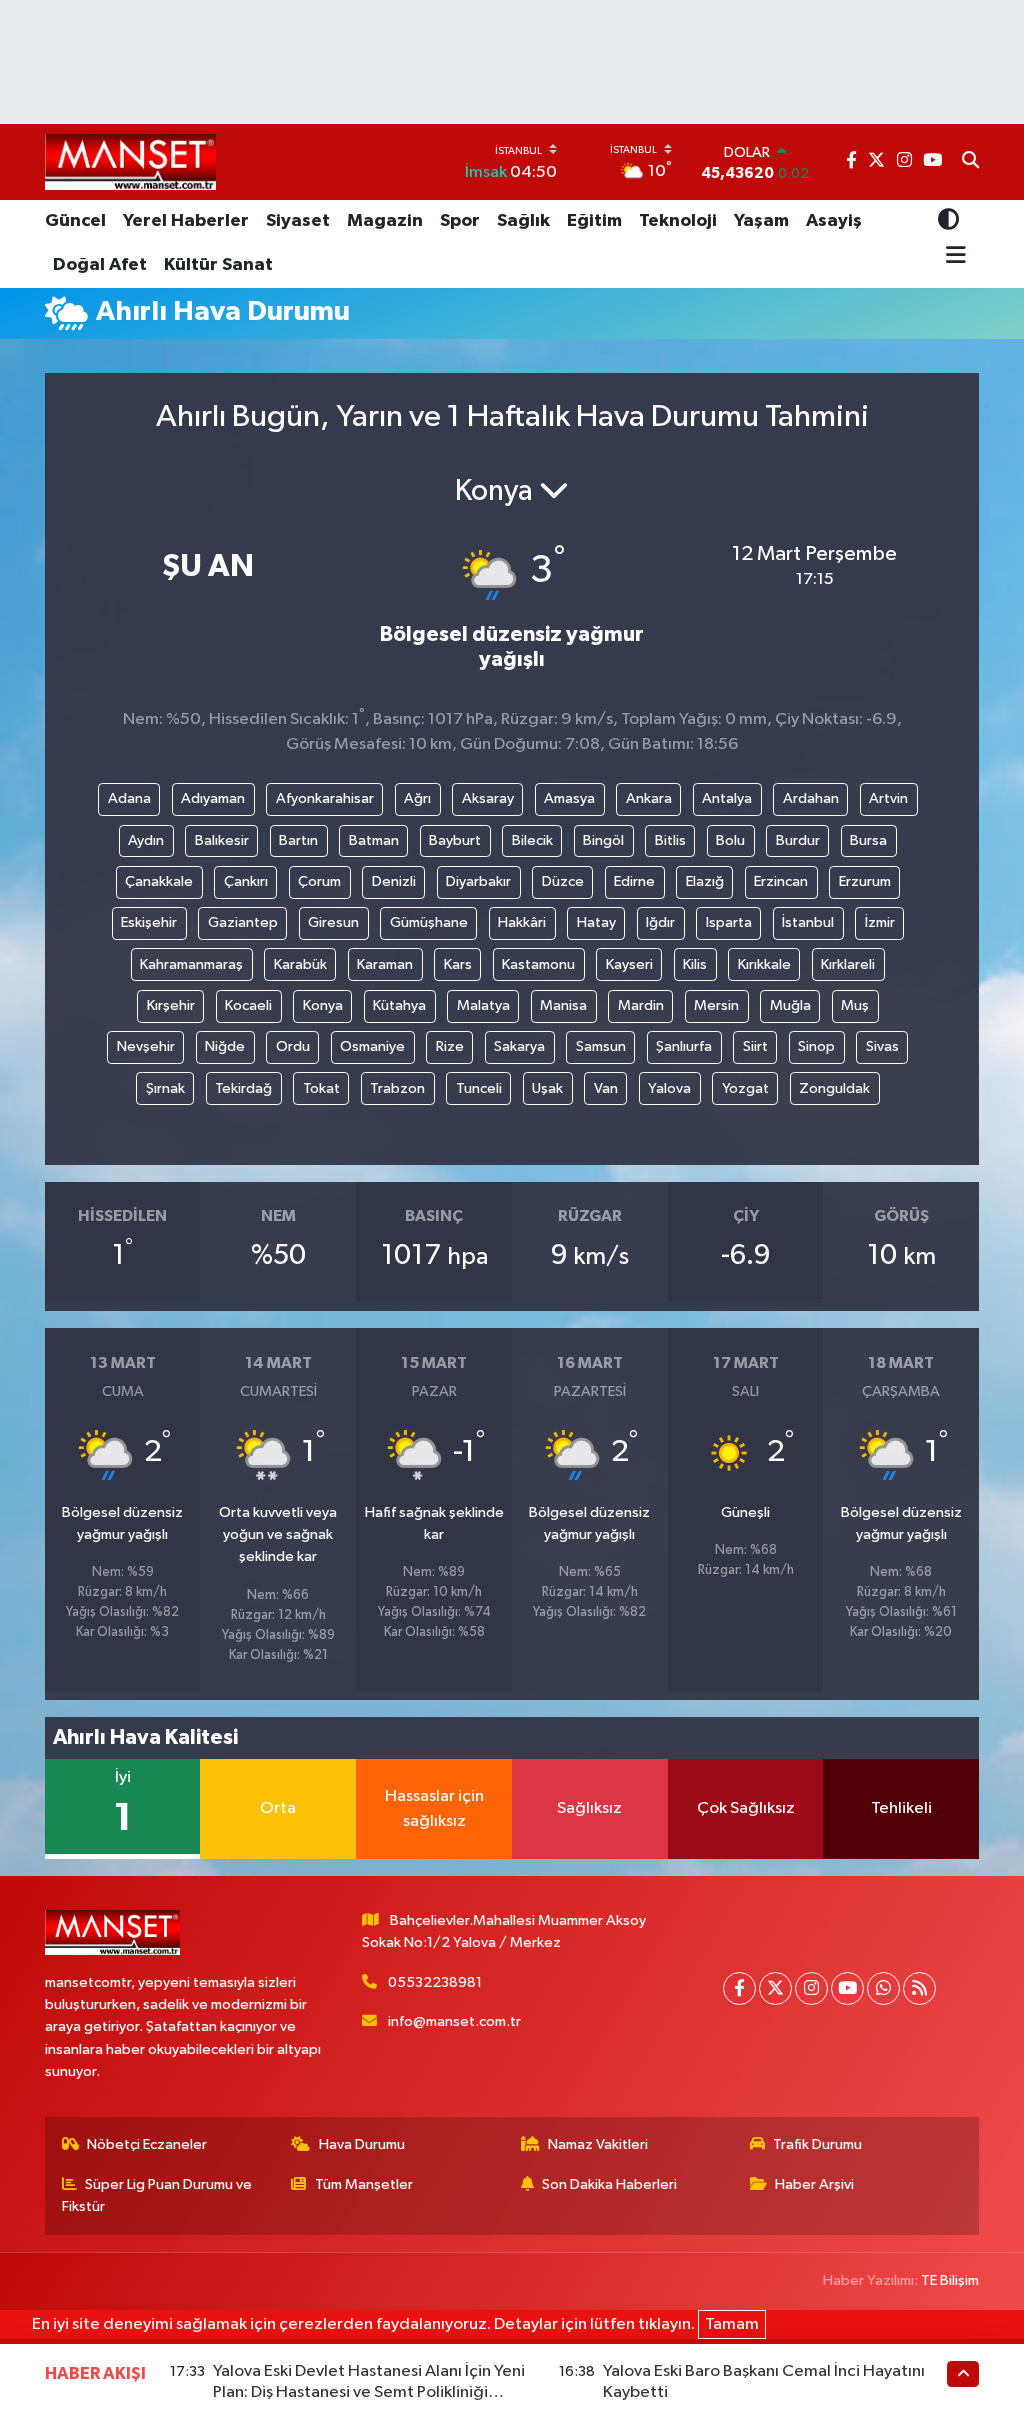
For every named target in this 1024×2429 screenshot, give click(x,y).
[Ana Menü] (952, 256)
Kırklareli (848, 964)
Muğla (790, 1005)
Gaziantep (243, 922)
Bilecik (532, 840)
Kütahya (399, 1005)
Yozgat (745, 1088)
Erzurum (865, 881)
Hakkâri (522, 922)
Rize (450, 1046)
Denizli (394, 881)
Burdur (798, 840)
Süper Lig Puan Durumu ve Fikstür (157, 2195)
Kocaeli (248, 1005)
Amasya (569, 798)
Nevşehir (146, 1046)
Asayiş (834, 221)
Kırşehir (171, 1005)
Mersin (716, 1005)
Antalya (727, 798)
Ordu (293, 1046)
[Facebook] (739, 1988)
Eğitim (594, 221)
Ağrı (417, 798)
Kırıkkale (764, 964)
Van (606, 1088)
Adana (129, 798)
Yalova (669, 1088)
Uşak (547, 1088)
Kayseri (629, 964)
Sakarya (519, 1046)
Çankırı (246, 881)
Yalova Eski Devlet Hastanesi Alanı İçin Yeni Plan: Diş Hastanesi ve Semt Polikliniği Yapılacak (369, 2393)
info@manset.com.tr (454, 2021)
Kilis (695, 964)
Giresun (333, 922)
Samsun (601, 1046)
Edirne (634, 881)
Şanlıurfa (684, 1046)
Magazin (385, 221)
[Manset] (130, 161)
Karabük (300, 964)
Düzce (563, 881)
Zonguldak (834, 1088)
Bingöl (603, 840)
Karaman (385, 964)
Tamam (732, 2324)
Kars (458, 964)
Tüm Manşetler (364, 2184)
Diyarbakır (478, 881)
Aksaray (488, 798)
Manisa (563, 1005)
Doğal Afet (100, 265)
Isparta (729, 922)
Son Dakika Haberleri (609, 2184)
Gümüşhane (429, 922)
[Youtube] (847, 1988)
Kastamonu (538, 964)
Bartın (298, 840)
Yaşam (761, 221)
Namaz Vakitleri (598, 2144)
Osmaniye (372, 1046)
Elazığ (705, 881)
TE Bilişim (950, 2280)
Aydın (146, 840)
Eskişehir (149, 922)
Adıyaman (213, 798)
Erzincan (781, 881)
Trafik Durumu (817, 2144)
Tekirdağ (243, 1088)
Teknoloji (678, 221)
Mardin (641, 1005)
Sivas (882, 1046)
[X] (775, 1988)
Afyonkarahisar (325, 798)
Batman (374, 840)
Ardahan (811, 798)
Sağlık (523, 221)
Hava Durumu (362, 2144)
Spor (460, 221)
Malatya (483, 1005)
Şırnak (165, 1088)
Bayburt (455, 840)
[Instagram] (811, 1988)
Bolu (730, 840)
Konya (323, 1005)
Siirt (755, 1046)
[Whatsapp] (883, 1988)
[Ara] (970, 162)
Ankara (649, 798)
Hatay (596, 922)
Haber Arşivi (814, 2184)
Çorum (319, 881)
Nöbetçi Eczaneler (147, 2144)
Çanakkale (159, 881)
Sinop (816, 1046)
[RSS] (919, 1988)
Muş (855, 1005)
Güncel (75, 221)
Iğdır (660, 922)
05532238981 (435, 1982)
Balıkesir (222, 840)
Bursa (868, 840)
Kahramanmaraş (191, 964)
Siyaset (298, 221)
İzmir (880, 922)
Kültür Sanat (218, 265)
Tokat (321, 1088)
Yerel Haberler (186, 221)
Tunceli (479, 1088)
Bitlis (670, 840)
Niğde (225, 1046)
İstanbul (808, 922)
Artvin (888, 798)
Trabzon (397, 1088)
